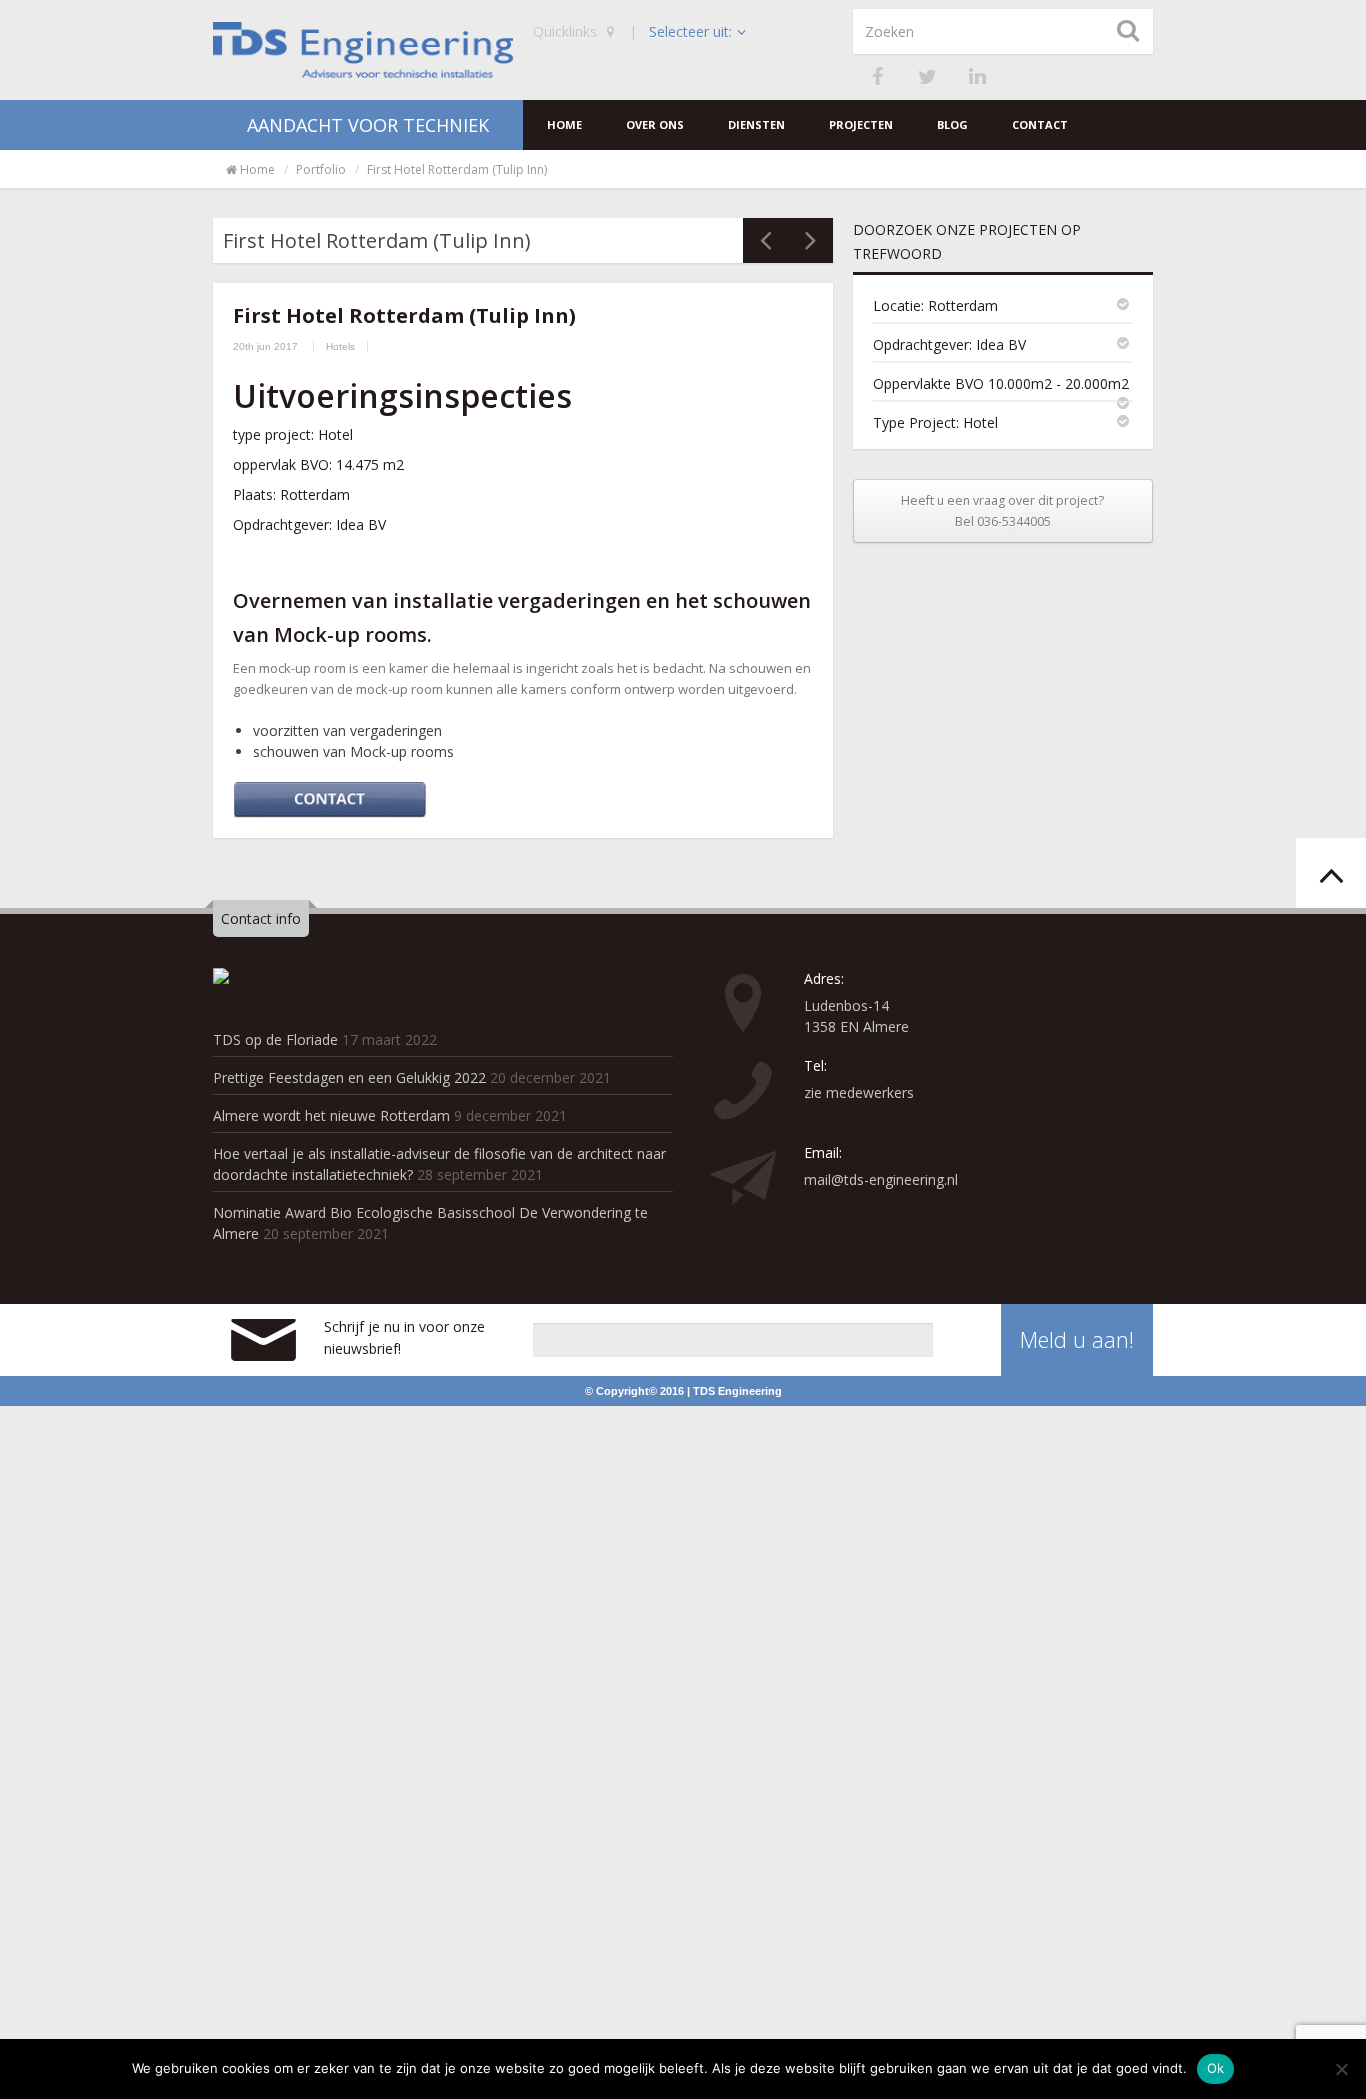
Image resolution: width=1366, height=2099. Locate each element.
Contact (1040, 124)
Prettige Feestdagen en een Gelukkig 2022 (349, 1077)
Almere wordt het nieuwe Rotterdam (331, 1115)
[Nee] (1341, 2069)
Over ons (655, 124)
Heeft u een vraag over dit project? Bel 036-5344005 (1002, 511)
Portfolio (321, 169)
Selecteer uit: (690, 31)
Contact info (261, 918)
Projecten (861, 124)
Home (564, 124)
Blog (952, 124)
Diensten (756, 124)
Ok (1216, 2068)
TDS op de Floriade (275, 1039)
